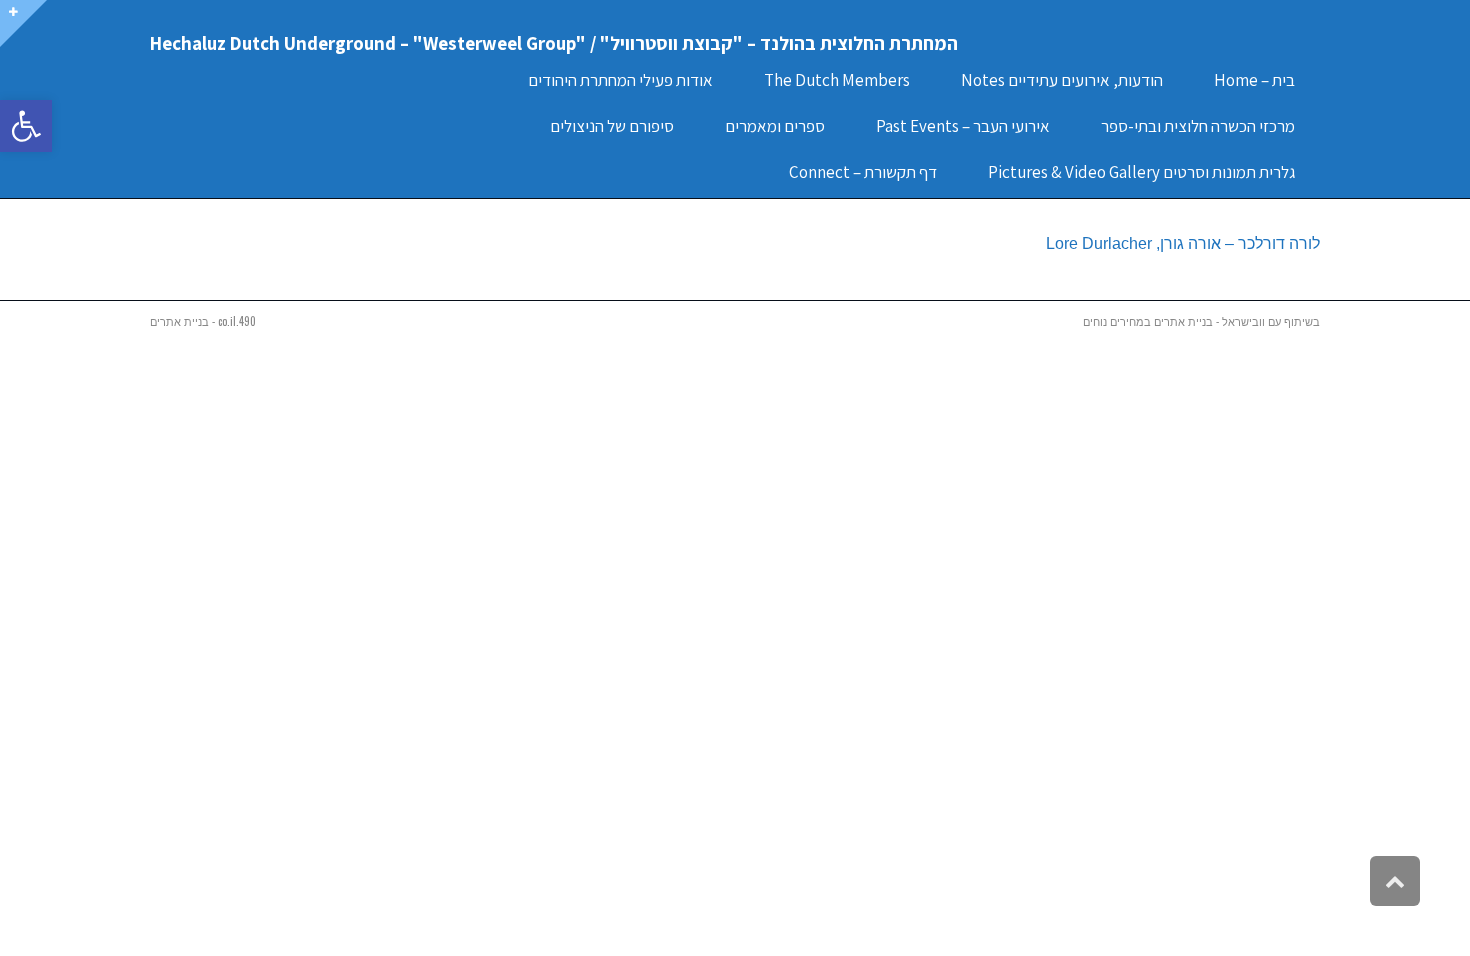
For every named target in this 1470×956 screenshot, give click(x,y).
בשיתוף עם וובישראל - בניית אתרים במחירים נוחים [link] (1201, 321)
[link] (26, 126)
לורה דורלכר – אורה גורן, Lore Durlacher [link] (1183, 243)
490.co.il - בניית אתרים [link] (203, 321)
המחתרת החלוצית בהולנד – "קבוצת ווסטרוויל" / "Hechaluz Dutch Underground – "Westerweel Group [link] (554, 43)
